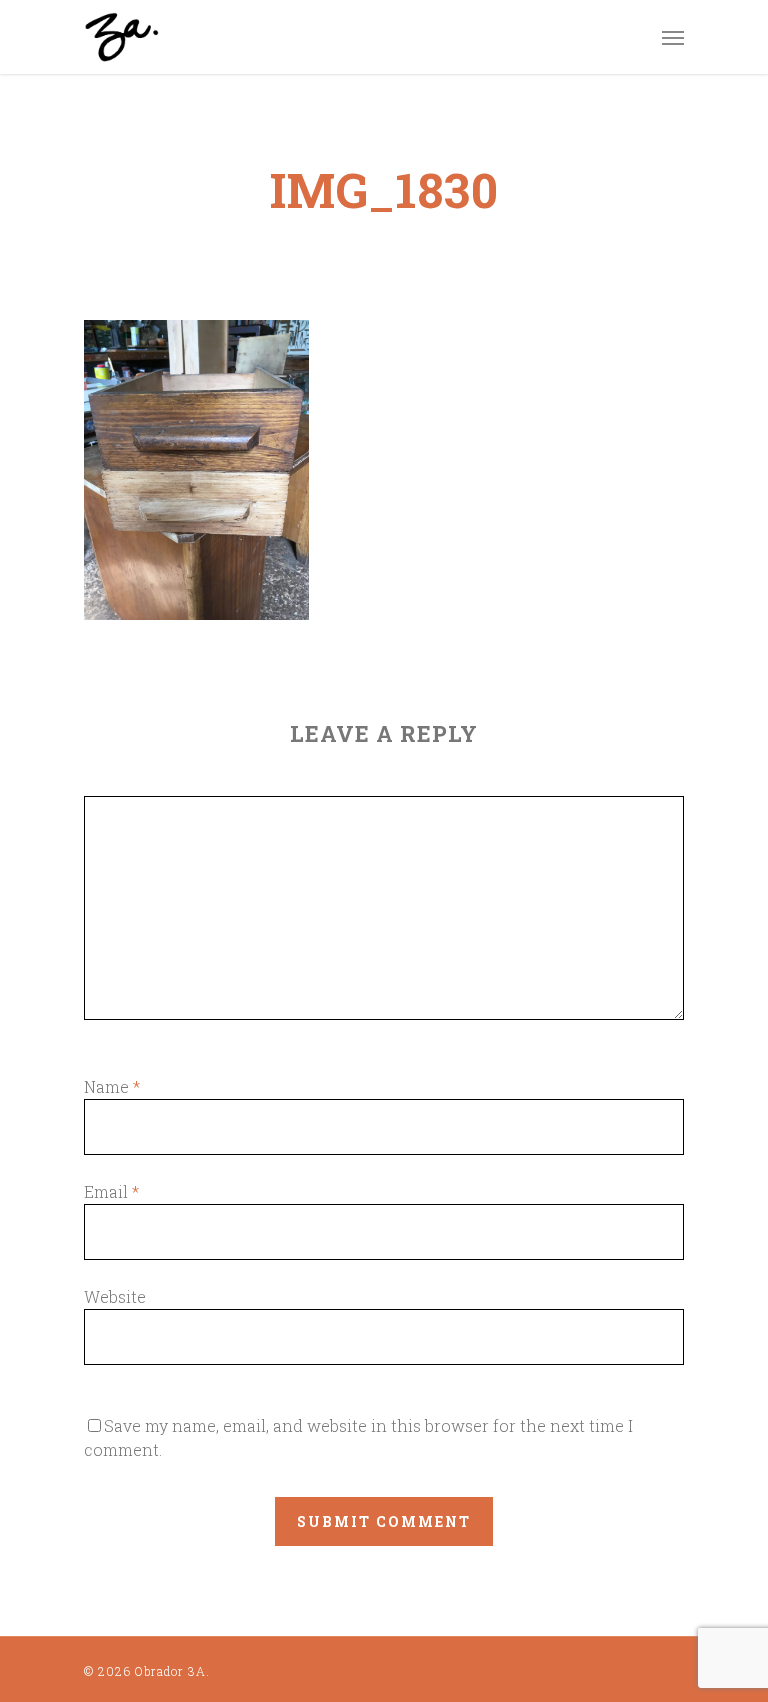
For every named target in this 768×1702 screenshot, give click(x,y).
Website (115, 1296)
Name (112, 1086)
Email (111, 1191)
